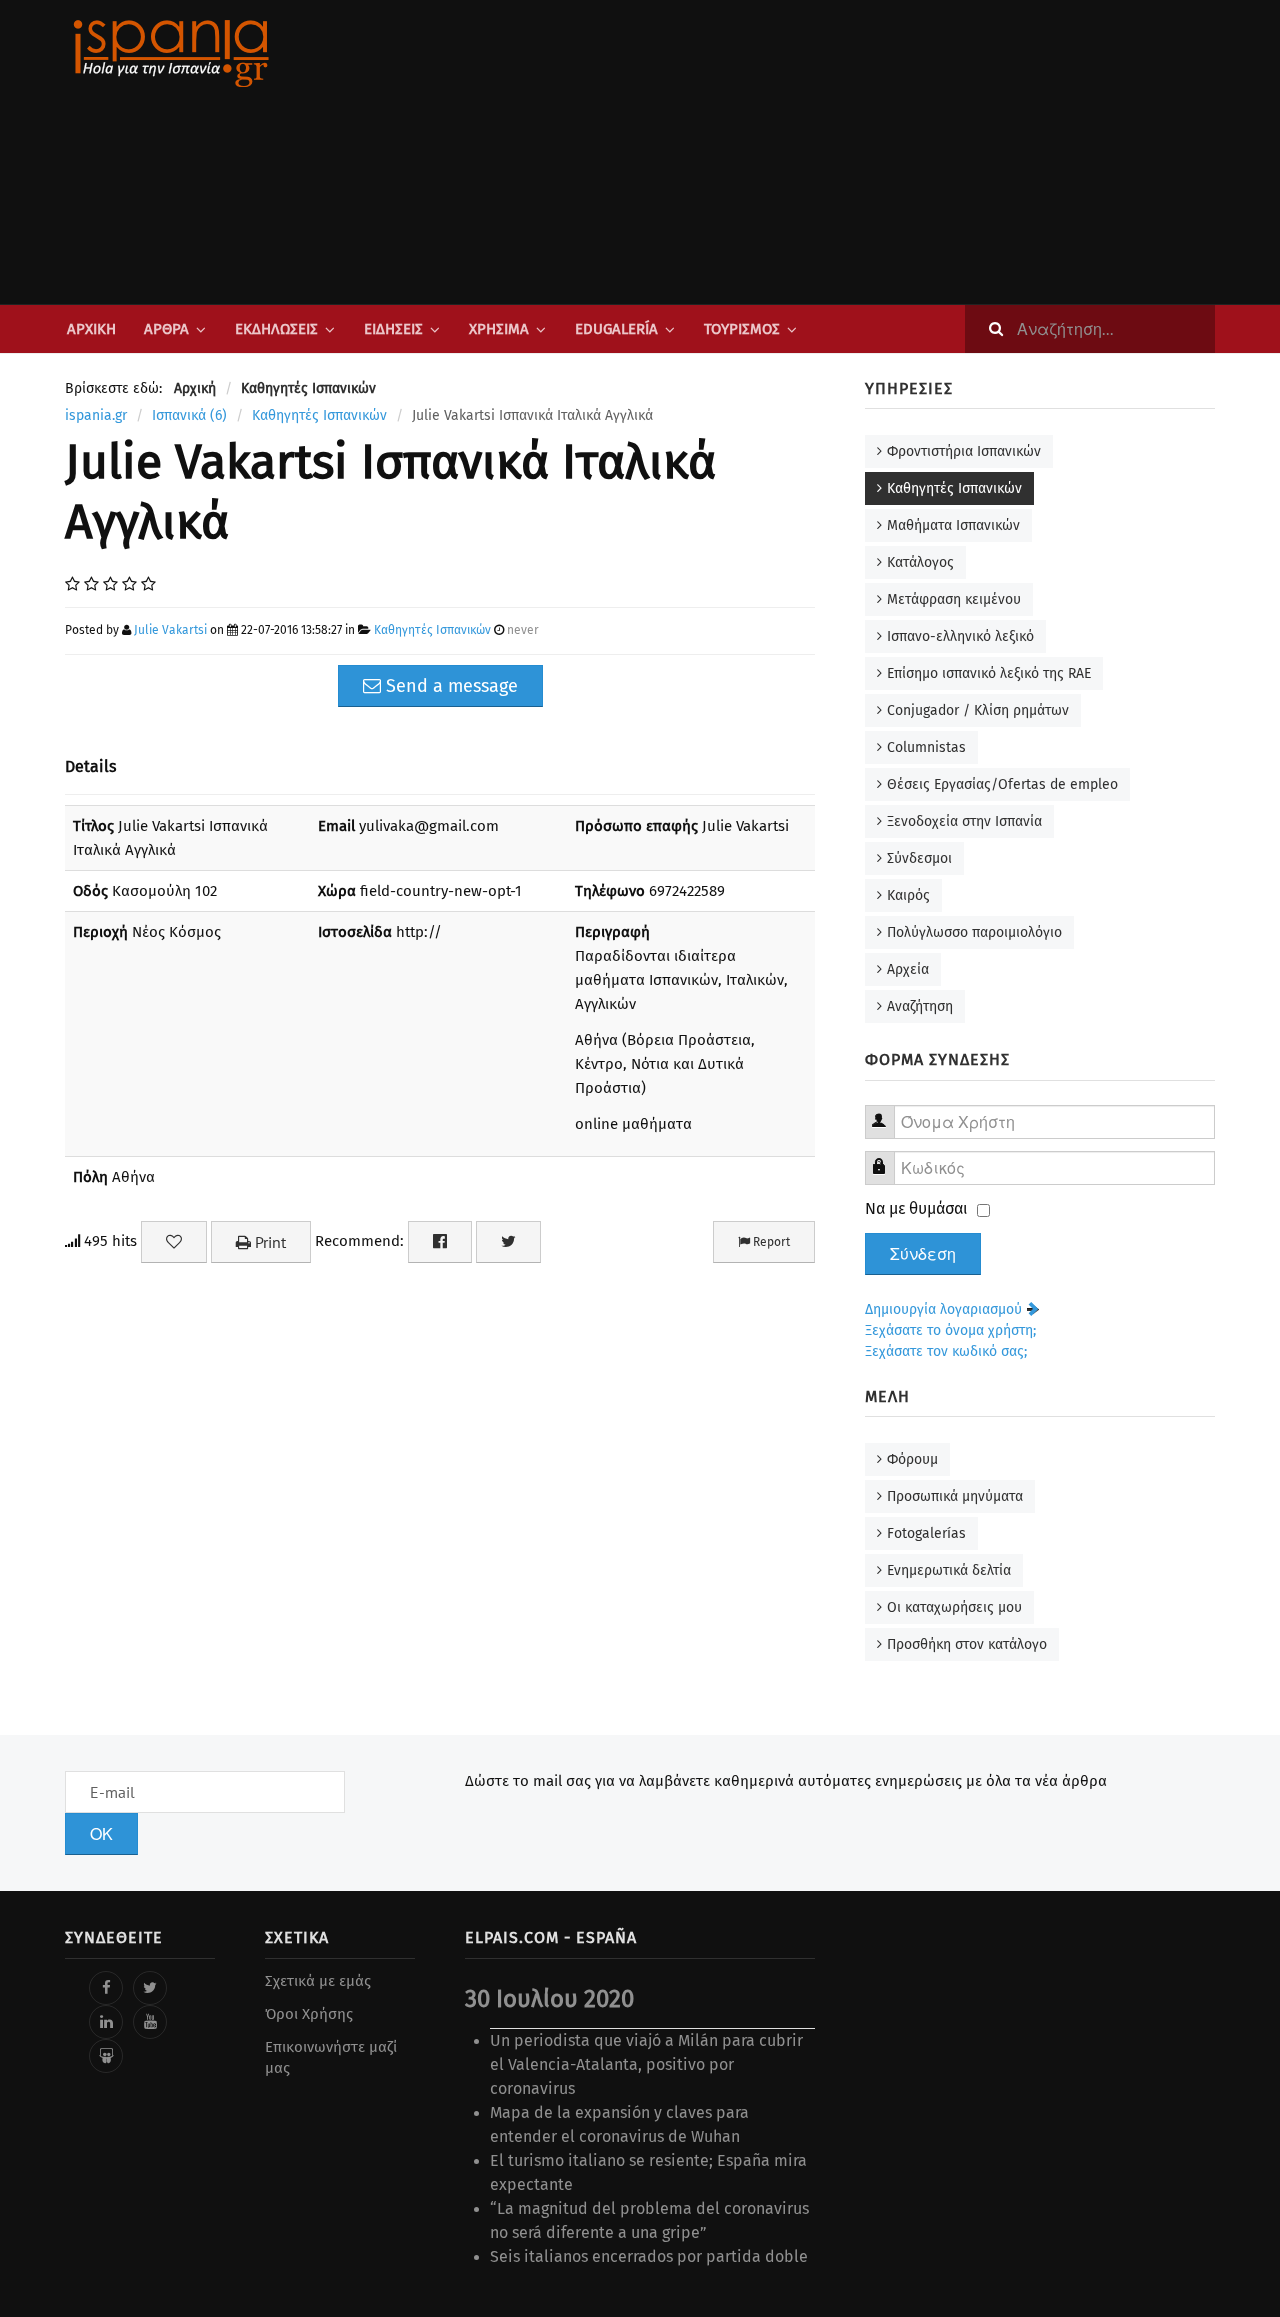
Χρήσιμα (499, 329)
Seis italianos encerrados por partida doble (649, 2256)
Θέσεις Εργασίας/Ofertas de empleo (1002, 784)
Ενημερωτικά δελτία (949, 1570)
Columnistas (926, 747)
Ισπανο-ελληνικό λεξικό (960, 636)
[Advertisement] (840, 152)
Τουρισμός (742, 329)
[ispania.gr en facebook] (106, 1988)
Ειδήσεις (393, 329)
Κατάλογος (920, 562)
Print (268, 1242)
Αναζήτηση (920, 1006)
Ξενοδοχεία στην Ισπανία (964, 821)
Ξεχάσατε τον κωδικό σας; (946, 1351)
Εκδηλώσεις (276, 329)
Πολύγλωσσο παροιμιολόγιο (974, 932)
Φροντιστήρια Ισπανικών (964, 451)
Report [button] (770, 1242)
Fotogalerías (926, 1533)
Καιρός (908, 895)
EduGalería (616, 329)
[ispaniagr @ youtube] (150, 2022)
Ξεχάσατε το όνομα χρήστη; (950, 1330)
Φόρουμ (912, 1459)
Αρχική (91, 329)
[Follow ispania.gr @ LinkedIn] (106, 2022)
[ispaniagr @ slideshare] (106, 2056)
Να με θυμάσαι (916, 1208)
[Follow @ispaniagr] (150, 1988)
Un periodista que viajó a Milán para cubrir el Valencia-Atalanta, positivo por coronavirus (646, 2064)
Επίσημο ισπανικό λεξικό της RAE (989, 673)
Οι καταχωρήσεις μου (954, 1607)
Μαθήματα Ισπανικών (953, 525)
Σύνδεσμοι (919, 858)
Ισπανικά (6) (189, 415)
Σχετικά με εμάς (318, 1981)
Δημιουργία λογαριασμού (945, 1309)
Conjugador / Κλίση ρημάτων (978, 710)
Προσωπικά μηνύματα (955, 1496)
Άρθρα (166, 329)
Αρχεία (908, 969)
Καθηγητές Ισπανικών (319, 415)
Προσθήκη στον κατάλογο (967, 1644)
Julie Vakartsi (170, 630)
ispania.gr (96, 415)
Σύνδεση (923, 1254)
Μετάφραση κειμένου (954, 599)
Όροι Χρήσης (309, 2014)
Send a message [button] (449, 686)
